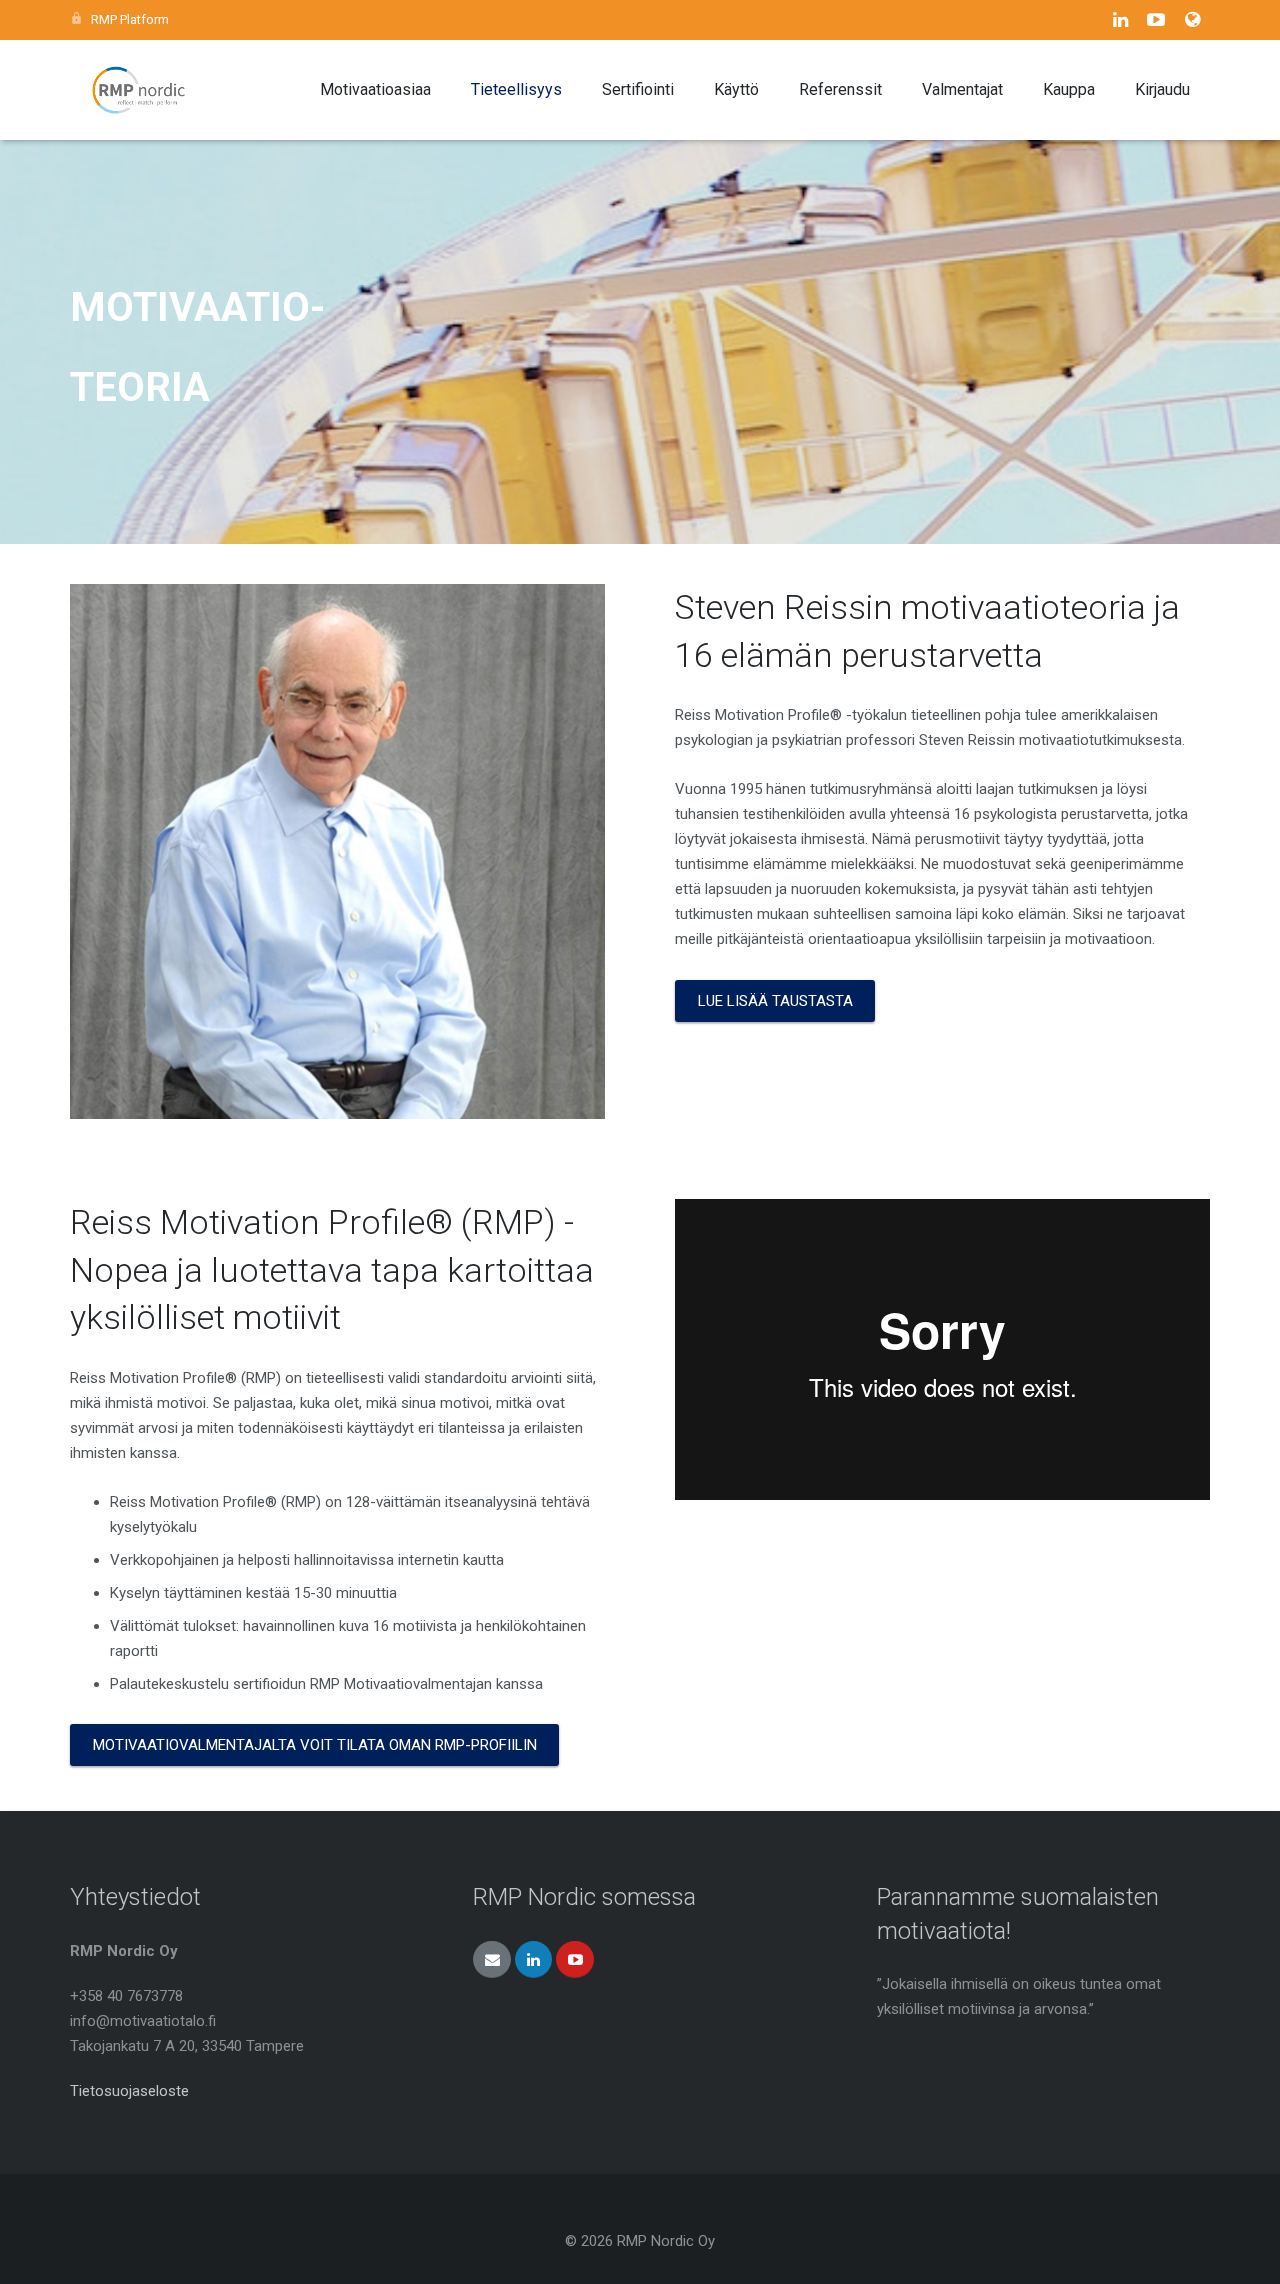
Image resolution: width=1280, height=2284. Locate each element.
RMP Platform (130, 19)
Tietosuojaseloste (129, 2091)
